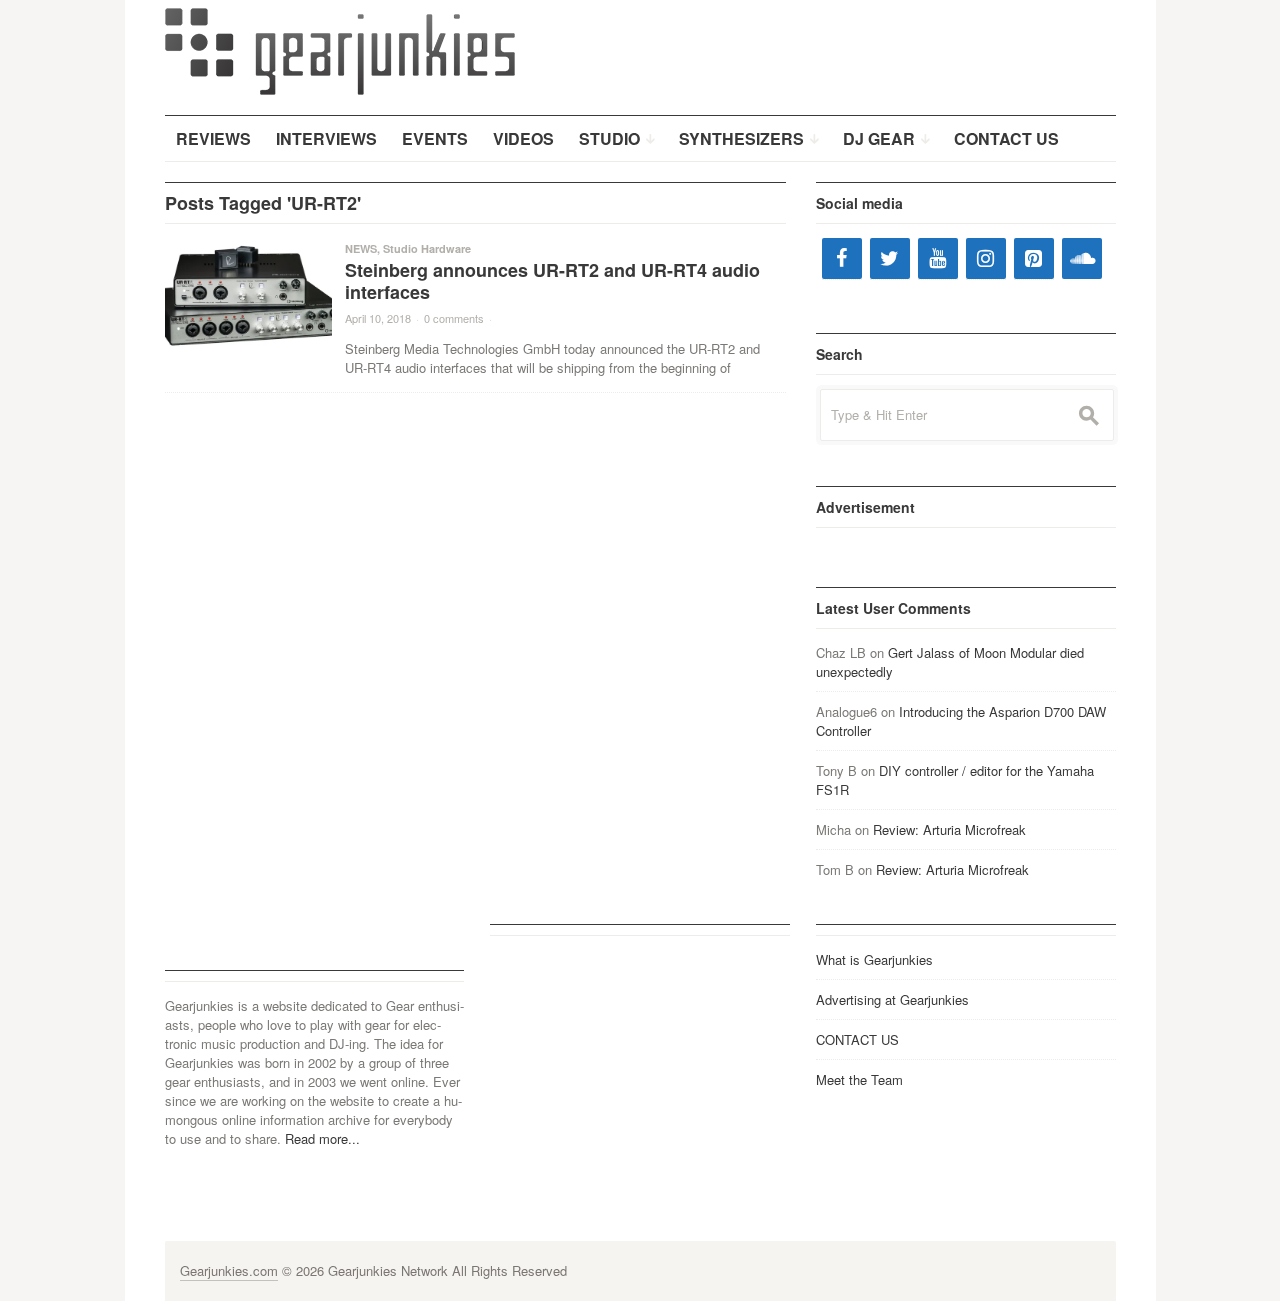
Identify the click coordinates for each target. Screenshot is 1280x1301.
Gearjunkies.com (229, 1270)
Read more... (322, 1138)
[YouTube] (938, 258)
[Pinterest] (1034, 258)
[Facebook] (842, 258)
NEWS (361, 248)
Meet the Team (859, 1079)
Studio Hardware (427, 248)
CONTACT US (857, 1039)
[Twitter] (890, 258)
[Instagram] (986, 258)
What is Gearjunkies (874, 959)
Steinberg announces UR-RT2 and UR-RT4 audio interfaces (552, 281)
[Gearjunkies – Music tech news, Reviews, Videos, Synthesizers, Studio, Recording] (340, 50)
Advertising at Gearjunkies (892, 999)
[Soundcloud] (1082, 258)
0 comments (454, 318)
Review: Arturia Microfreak (949, 829)
